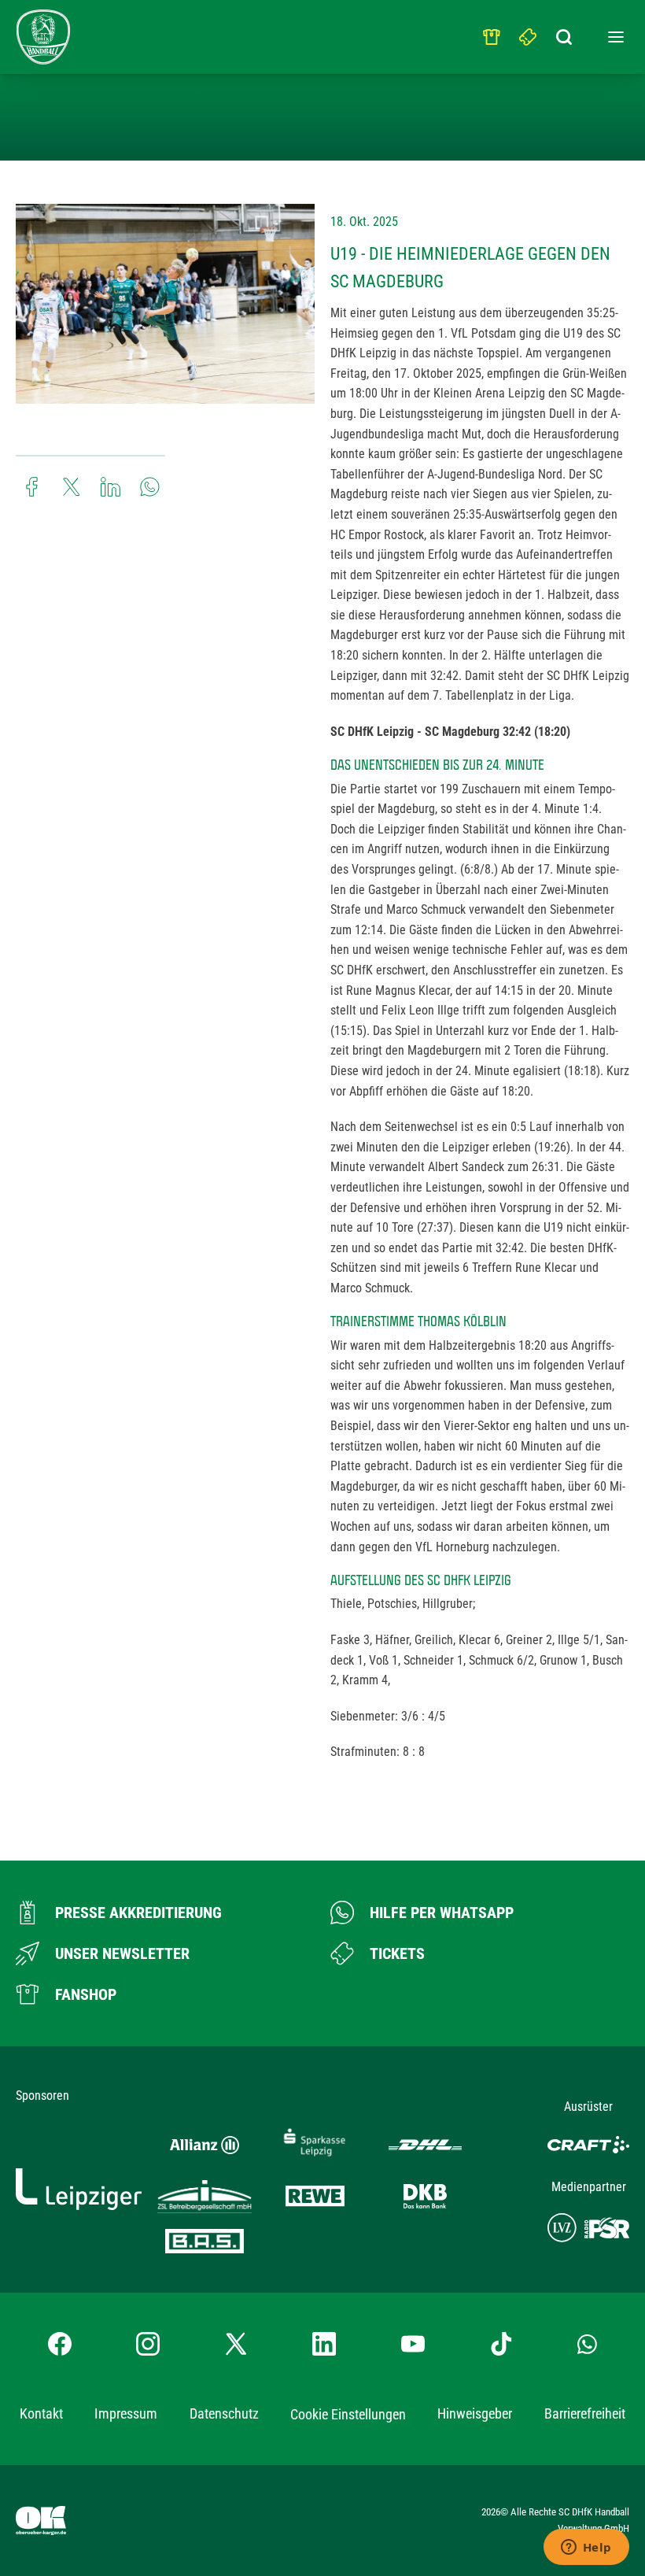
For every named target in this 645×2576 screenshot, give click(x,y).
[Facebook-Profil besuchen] (60, 2344)
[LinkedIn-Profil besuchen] (324, 2344)
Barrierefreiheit (585, 2413)
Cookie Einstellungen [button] (348, 2414)
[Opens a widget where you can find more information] (586, 2548)
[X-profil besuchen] (236, 2344)
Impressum (126, 2413)
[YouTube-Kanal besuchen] (413, 2344)
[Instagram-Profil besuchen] (148, 2344)
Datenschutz (224, 2413)
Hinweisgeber (475, 2413)
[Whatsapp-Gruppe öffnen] (587, 2344)
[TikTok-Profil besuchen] (501, 2344)
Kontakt (41, 2413)
